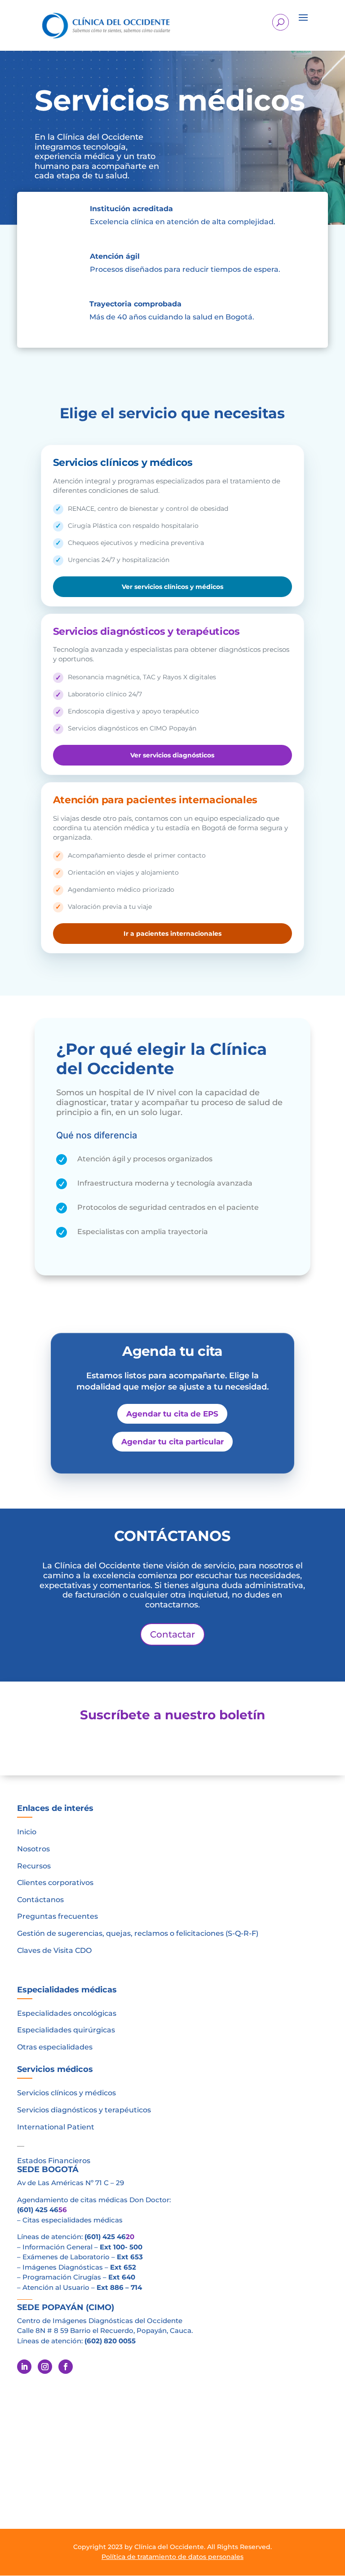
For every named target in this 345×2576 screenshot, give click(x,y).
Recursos (34, 1866)
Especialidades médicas (67, 1990)
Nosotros (33, 1849)
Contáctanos (40, 1900)
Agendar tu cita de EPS (172, 1414)
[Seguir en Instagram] (45, 2367)
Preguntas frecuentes (57, 1916)
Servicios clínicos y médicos (66, 2093)
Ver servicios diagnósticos (172, 755)
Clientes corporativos (55, 1883)
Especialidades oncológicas (67, 2013)
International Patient (56, 2127)
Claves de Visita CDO (54, 1950)
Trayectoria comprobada (135, 304)
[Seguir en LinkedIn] (24, 2367)
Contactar (172, 1634)
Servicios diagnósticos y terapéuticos (84, 2110)
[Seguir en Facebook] (66, 2367)
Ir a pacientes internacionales (172, 934)
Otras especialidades (55, 2047)
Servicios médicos (55, 2069)
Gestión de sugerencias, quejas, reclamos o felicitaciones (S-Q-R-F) (138, 1933)
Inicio (27, 1832)
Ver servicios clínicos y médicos (172, 587)
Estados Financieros (54, 2161)
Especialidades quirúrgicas (66, 2030)
